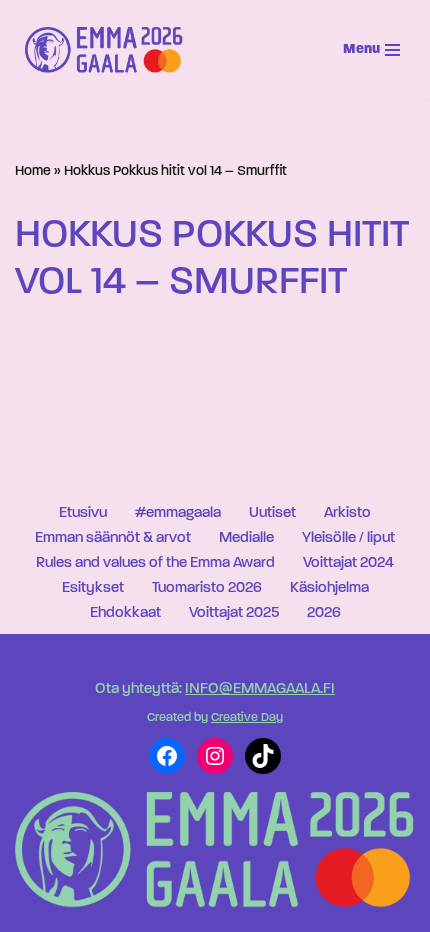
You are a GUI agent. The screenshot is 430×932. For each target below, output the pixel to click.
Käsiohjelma (329, 588)
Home (33, 171)
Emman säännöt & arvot (113, 538)
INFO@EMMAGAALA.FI (260, 689)
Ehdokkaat (125, 613)
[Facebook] (167, 756)
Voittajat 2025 (234, 613)
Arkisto (347, 513)
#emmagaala (178, 513)
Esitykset (93, 588)
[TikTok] (263, 756)
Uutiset (272, 513)
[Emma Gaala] (109, 50)
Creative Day (247, 718)
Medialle (246, 538)
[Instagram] (215, 756)
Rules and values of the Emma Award (155, 563)
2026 (324, 613)
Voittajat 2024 (348, 563)
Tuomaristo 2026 (207, 588)
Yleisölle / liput (348, 538)
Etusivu (83, 513)
